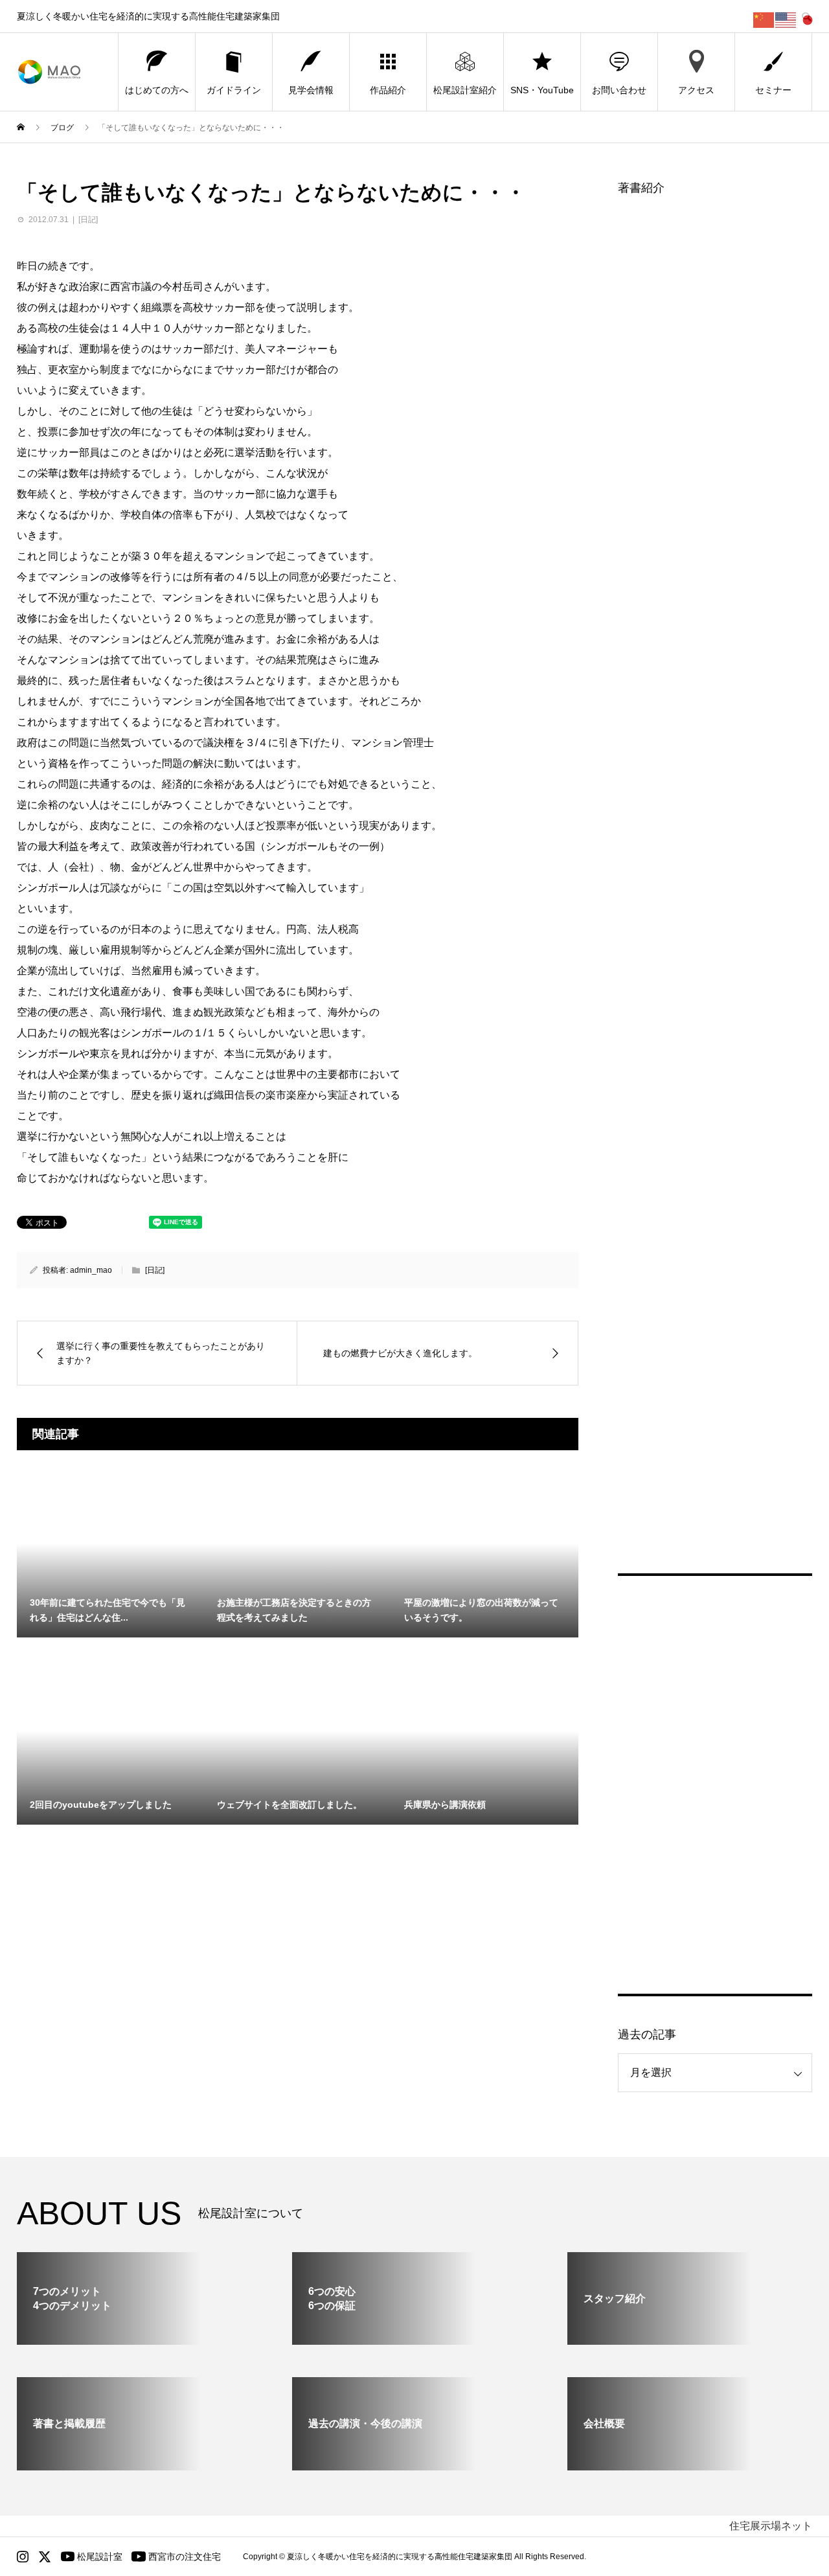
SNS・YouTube (542, 90)
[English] (786, 19)
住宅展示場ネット (771, 2526)
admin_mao (91, 1270)
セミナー (773, 90)
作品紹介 (388, 90)
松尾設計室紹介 (465, 90)
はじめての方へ (157, 90)
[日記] (88, 220)
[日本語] (808, 19)
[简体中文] (764, 19)
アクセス (696, 90)
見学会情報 (311, 90)
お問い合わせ (619, 90)
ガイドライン (234, 90)
